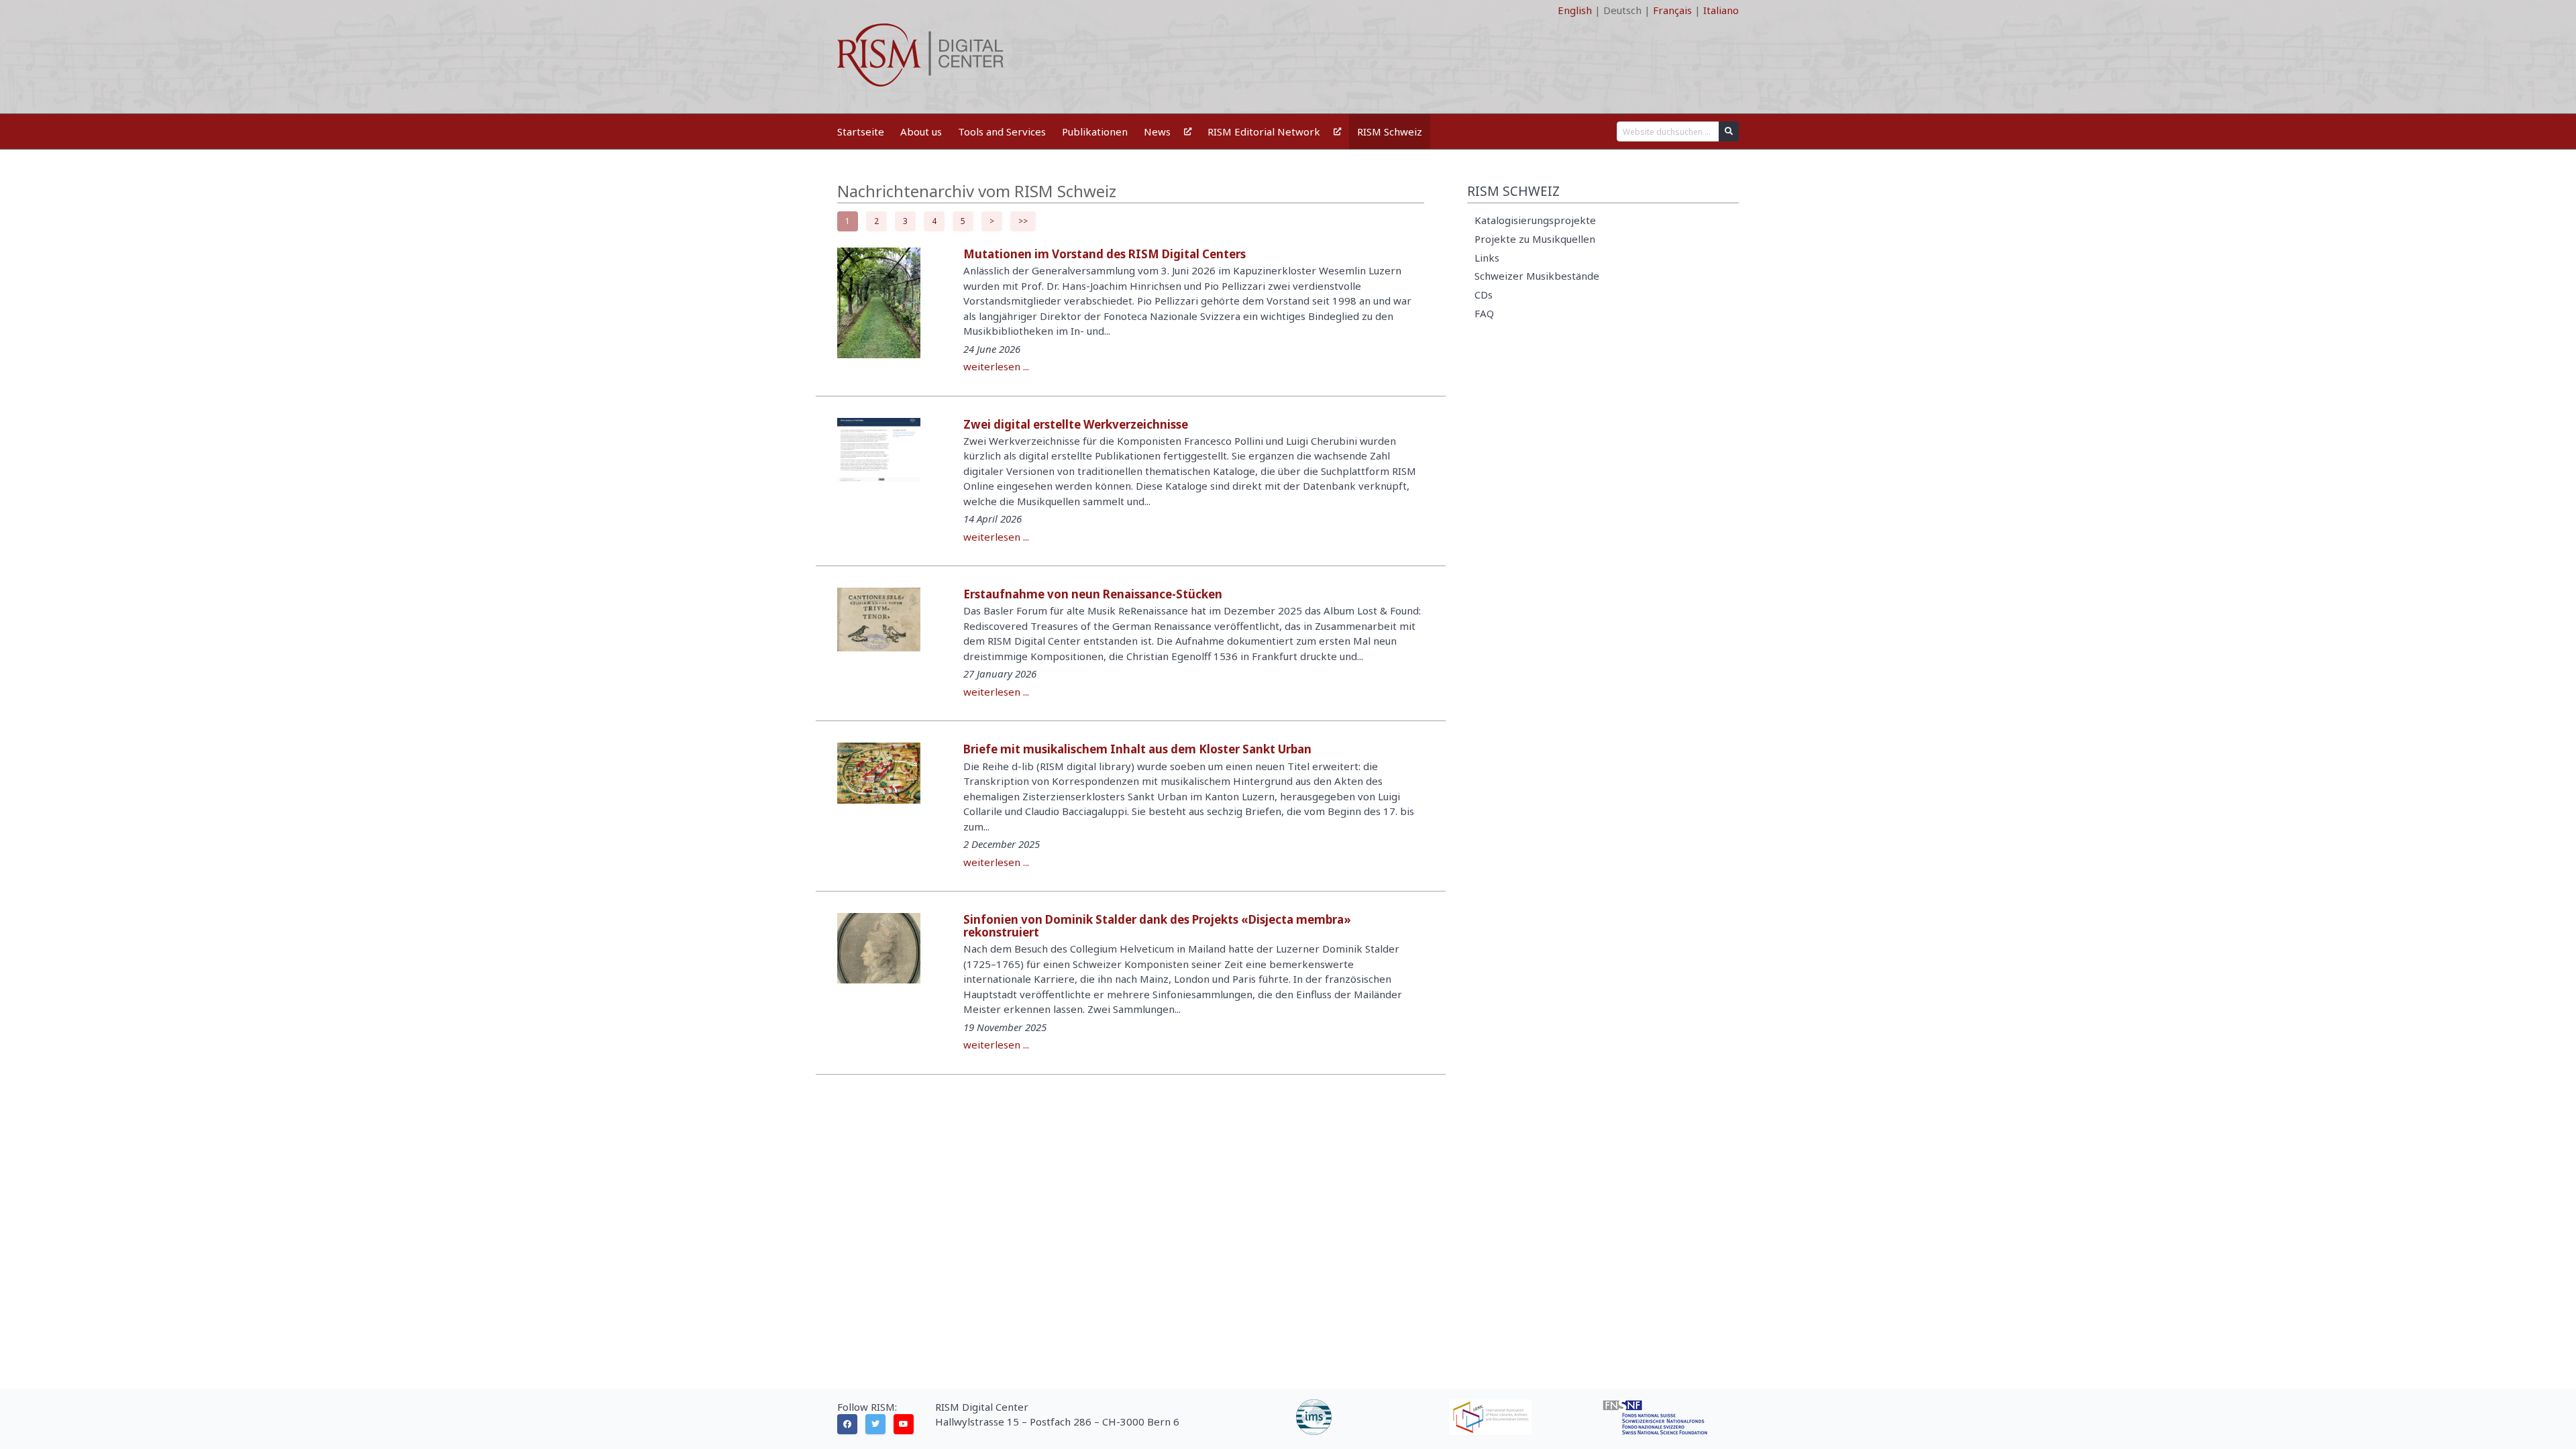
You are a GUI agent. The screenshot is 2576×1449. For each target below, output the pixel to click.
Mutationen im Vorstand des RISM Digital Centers (1105, 254)
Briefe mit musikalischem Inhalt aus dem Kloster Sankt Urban (1137, 749)
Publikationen (1095, 131)
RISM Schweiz (1390, 131)
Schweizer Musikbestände (1537, 276)
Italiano (1721, 10)
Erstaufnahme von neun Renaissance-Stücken (1093, 594)
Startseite (861, 131)
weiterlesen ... (996, 366)
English (1575, 10)
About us (921, 131)
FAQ (1484, 313)
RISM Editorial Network (1264, 131)
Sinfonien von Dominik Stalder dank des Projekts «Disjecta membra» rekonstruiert (1157, 926)
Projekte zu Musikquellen (1535, 239)
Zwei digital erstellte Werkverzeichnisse (1076, 424)
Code (849, 10)
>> (1023, 221)
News (1157, 131)
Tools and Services (1002, 131)
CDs (1484, 294)
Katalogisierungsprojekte (1535, 220)
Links (1487, 258)
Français (1672, 10)
